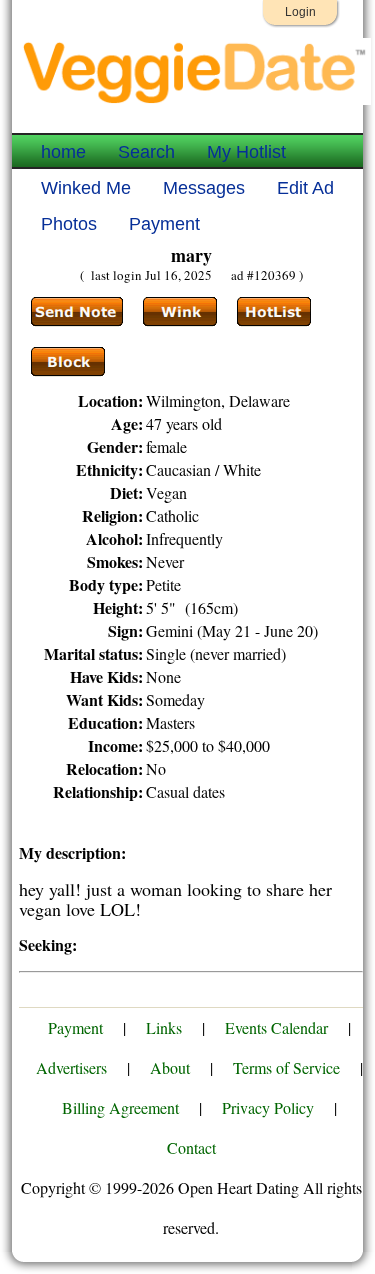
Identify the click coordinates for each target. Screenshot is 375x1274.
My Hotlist (246, 152)
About (170, 1067)
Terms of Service (286, 1067)
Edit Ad (305, 188)
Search (146, 152)
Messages (204, 188)
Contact (191, 1147)
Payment (164, 224)
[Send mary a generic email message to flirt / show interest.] (180, 312)
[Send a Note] (77, 312)
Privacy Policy (268, 1107)
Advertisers (71, 1067)
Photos (69, 224)
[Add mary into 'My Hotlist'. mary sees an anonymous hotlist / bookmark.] (274, 312)
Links (164, 1027)
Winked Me (86, 188)
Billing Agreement (120, 1107)
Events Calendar (276, 1027)
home (63, 152)
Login (300, 12)
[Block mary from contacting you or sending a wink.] (68, 362)
